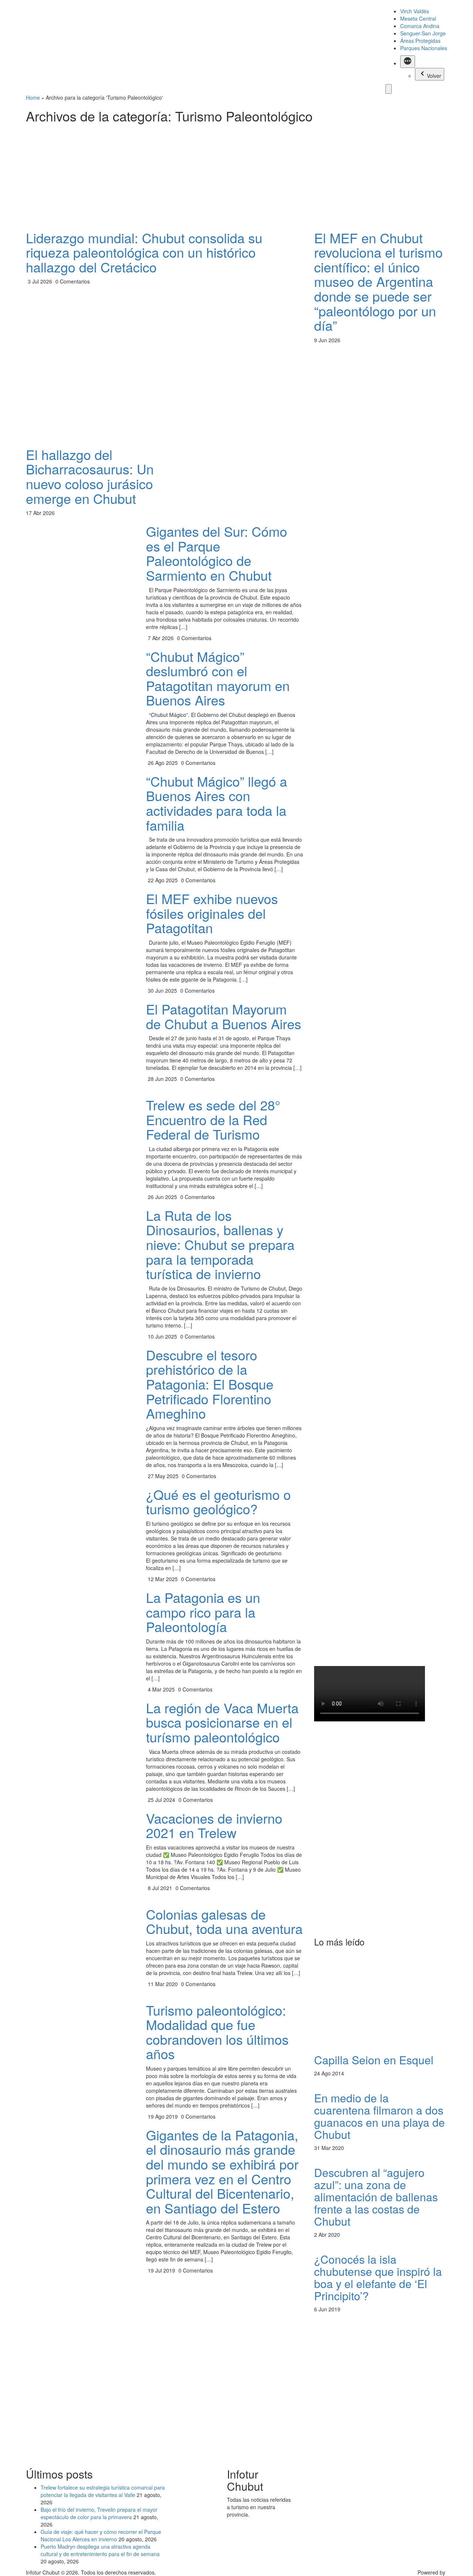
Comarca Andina (420, 26)
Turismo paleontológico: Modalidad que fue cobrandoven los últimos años (217, 2032)
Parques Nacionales (424, 48)
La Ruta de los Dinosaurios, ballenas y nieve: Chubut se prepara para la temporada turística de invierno (220, 1244)
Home (33, 97)
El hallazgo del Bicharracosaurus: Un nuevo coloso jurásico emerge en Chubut (90, 476)
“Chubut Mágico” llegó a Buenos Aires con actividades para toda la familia (217, 803)
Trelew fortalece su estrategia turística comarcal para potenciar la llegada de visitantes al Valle (103, 2491)
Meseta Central (418, 18)
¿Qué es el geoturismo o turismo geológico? (218, 1502)
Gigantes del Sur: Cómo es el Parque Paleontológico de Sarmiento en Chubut (217, 553)
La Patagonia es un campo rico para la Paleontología (203, 1612)
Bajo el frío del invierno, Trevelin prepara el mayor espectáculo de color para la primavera (99, 2513)
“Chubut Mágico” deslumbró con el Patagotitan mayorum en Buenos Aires (218, 678)
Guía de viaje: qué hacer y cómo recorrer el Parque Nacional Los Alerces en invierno (101, 2535)
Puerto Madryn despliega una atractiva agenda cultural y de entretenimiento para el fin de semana (100, 2550)
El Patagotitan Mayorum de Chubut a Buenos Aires (224, 1016)
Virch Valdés (415, 11)
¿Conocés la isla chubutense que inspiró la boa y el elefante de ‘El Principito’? (378, 2277)
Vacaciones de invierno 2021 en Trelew (214, 1825)
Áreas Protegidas (420, 41)
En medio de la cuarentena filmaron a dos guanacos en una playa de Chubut (380, 2116)
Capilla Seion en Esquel (374, 2060)
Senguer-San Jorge (423, 33)
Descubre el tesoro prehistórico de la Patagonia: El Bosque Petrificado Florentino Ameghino (210, 1384)
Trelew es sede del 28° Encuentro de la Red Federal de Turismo (213, 1119)
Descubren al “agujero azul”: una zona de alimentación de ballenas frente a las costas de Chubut (376, 2197)
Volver (434, 76)
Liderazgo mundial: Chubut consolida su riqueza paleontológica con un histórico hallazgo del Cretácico (144, 252)
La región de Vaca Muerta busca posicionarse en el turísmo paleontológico (222, 1722)
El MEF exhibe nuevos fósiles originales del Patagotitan (212, 913)
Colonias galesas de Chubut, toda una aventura (224, 1921)
